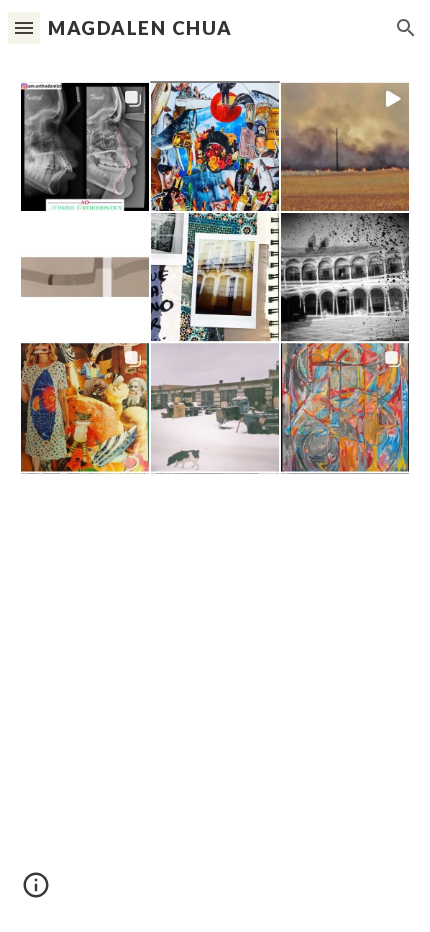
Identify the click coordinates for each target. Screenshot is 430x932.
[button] (24, 27)
